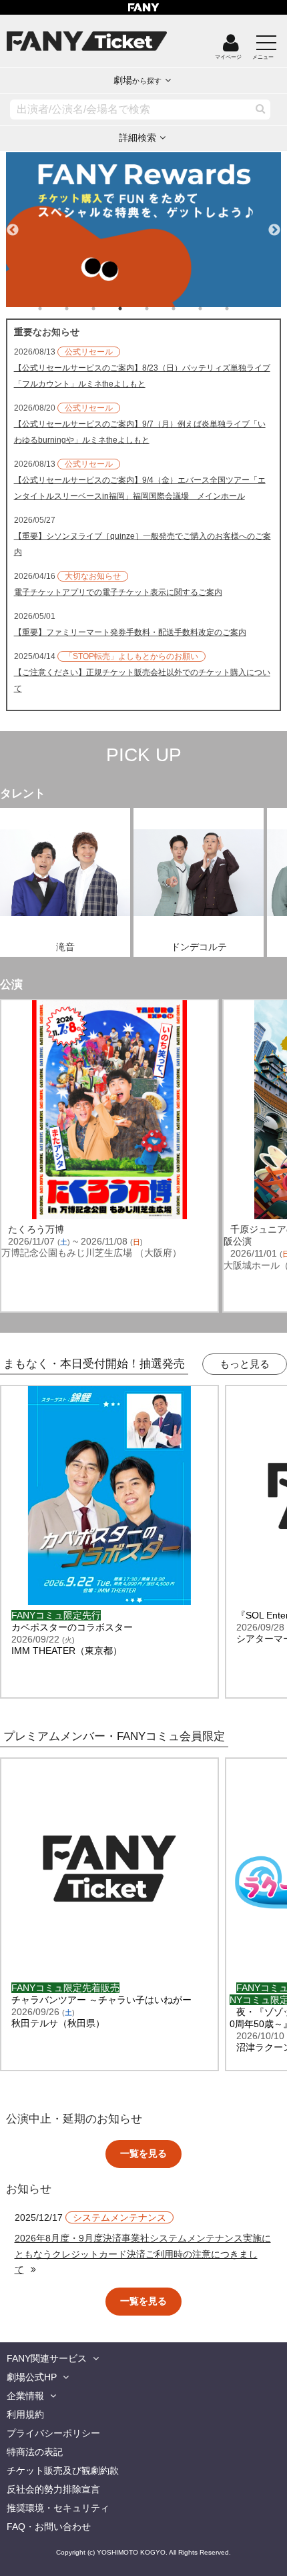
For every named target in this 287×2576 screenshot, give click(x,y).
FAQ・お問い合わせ (49, 2527)
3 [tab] (107, 308)
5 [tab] (160, 308)
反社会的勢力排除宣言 (53, 2489)
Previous (13, 224)
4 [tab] (133, 308)
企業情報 (25, 2396)
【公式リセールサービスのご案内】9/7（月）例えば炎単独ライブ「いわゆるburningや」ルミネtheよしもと (140, 432)
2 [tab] (80, 308)
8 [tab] (240, 308)
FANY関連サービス (47, 2358)
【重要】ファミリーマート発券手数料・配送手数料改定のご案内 (130, 632)
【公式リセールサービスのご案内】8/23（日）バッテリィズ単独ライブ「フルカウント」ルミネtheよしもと (142, 376)
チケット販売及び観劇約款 (63, 2471)
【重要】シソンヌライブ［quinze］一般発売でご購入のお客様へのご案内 (142, 544)
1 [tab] (53, 308)
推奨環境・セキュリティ (58, 2508)
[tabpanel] (144, 230)
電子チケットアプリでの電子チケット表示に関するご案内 (118, 592)
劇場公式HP (32, 2377)
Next (274, 224)
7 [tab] (214, 308)
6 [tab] (187, 308)
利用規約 (25, 2414)
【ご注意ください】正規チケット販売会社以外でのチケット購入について (142, 680)
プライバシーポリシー (53, 2433)
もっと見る (245, 1364)
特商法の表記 (35, 2452)
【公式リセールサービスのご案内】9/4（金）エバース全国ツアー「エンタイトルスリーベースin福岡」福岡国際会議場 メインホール (140, 488)
